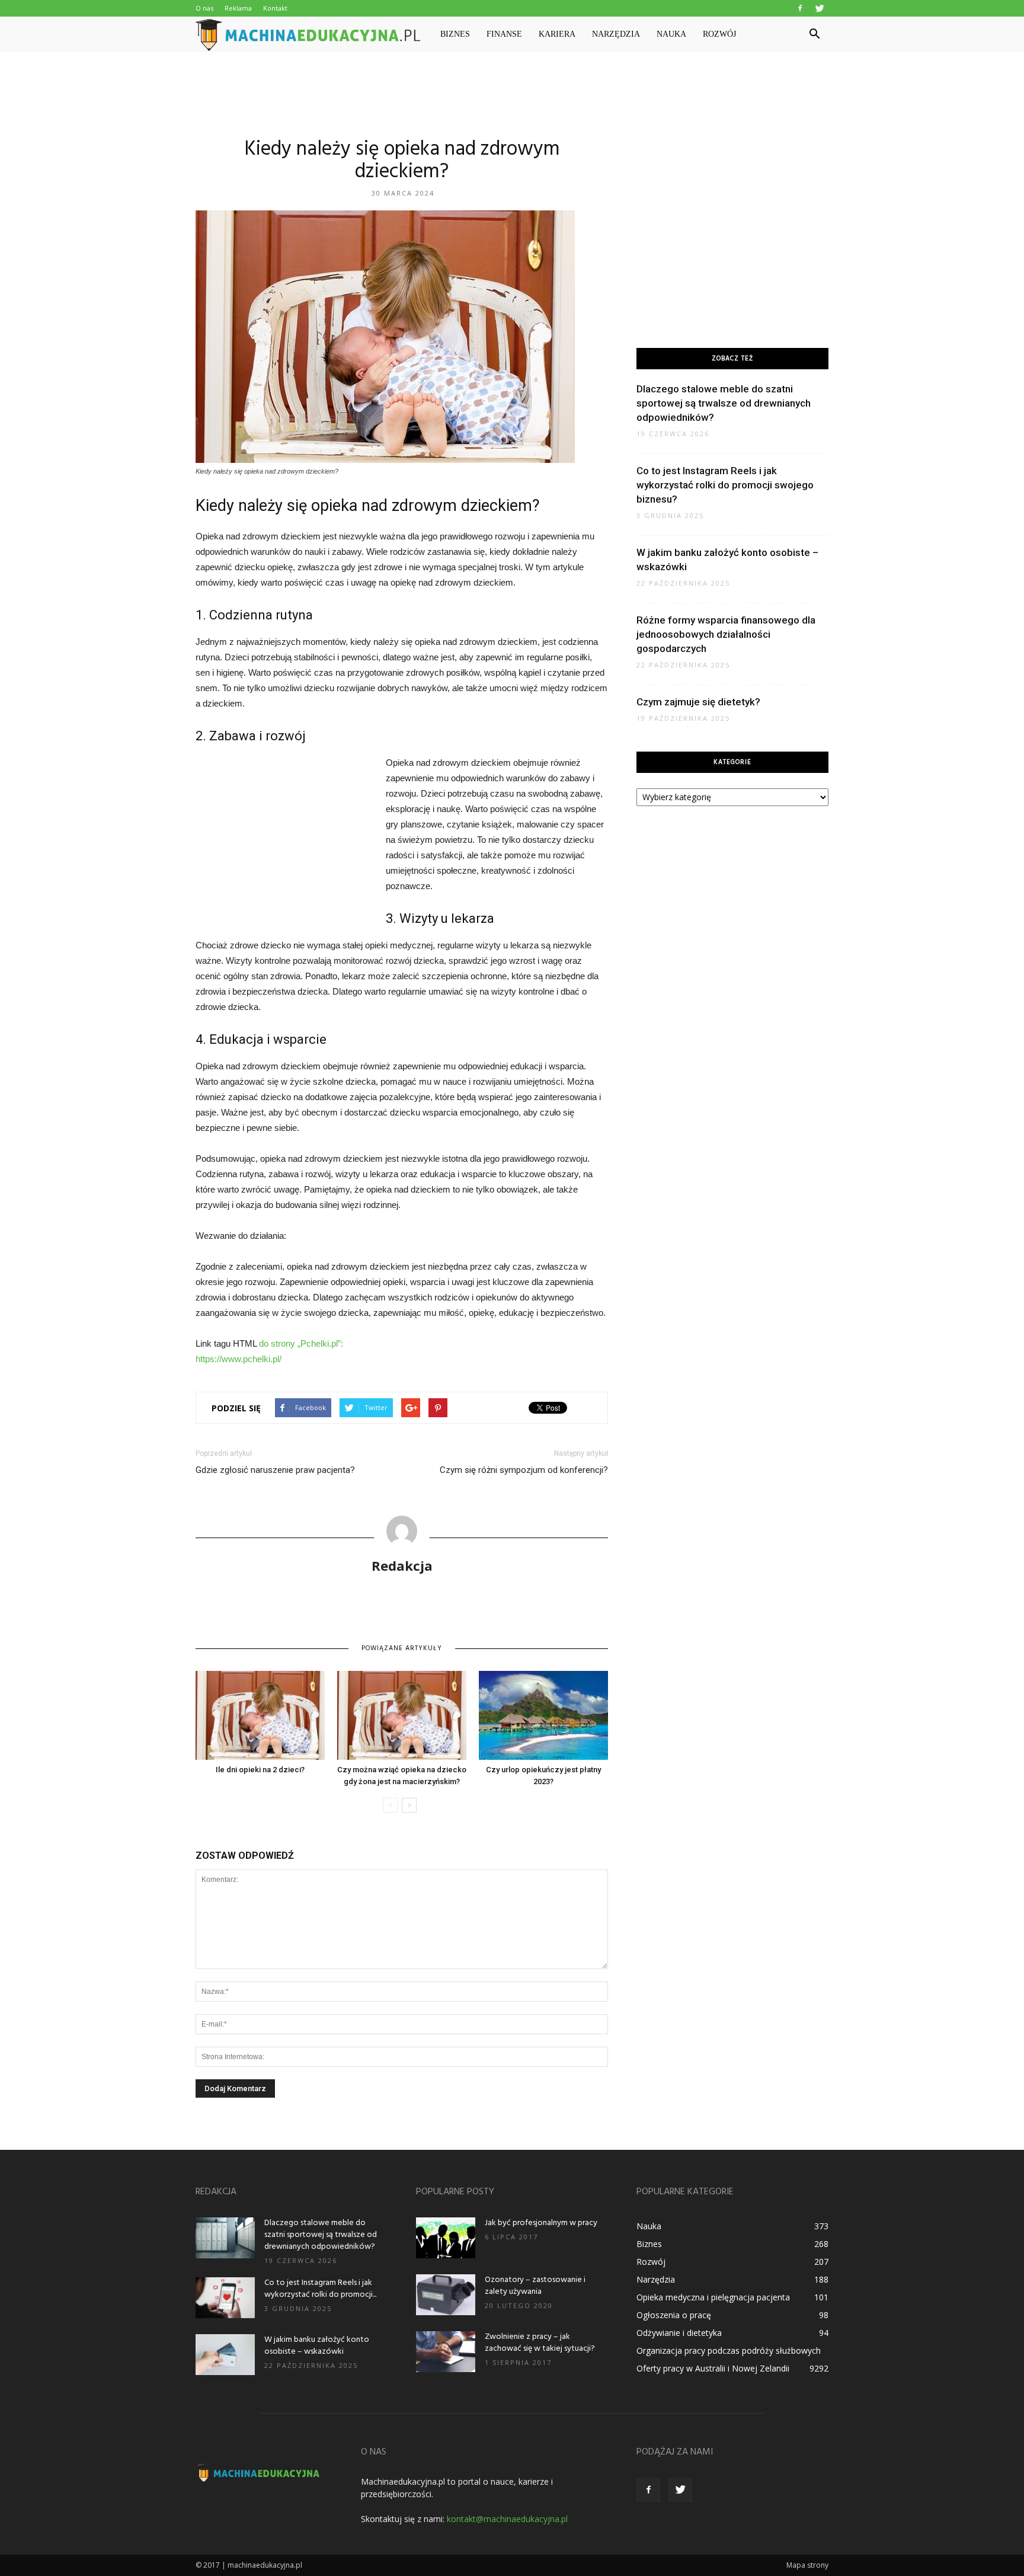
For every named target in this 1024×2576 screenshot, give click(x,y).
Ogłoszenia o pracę (674, 2315)
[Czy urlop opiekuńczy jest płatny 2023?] (543, 1715)
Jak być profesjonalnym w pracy (541, 2223)
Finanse (504, 34)
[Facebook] (800, 8)
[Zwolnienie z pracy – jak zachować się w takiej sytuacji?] (446, 2352)
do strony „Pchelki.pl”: (301, 1343)
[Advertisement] (512, 93)
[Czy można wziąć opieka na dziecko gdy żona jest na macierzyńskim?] (402, 1715)
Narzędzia (616, 34)
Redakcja (402, 1565)
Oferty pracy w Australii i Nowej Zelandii (713, 2368)
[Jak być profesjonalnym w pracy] (446, 2238)
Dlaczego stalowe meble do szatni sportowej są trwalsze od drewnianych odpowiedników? (724, 403)
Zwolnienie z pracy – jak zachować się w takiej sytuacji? (540, 2343)
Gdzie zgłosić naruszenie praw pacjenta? (275, 1470)
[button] (814, 34)
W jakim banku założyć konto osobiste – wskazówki (317, 2346)
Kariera (557, 34)
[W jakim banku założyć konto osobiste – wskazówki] (225, 2355)
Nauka (671, 34)
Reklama (238, 8)
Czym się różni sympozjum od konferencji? (524, 1470)
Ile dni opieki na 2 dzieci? (260, 1770)
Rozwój (719, 34)
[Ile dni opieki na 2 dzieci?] (260, 1715)
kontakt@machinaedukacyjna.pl (507, 2519)
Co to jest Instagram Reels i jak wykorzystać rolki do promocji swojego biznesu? (725, 485)
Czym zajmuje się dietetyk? (698, 702)
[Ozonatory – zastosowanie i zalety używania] (446, 2295)
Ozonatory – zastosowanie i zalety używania (535, 2286)
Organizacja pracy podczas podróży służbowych (729, 2350)
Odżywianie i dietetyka (679, 2333)
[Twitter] (820, 8)
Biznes (455, 34)
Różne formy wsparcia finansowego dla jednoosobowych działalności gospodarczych (726, 634)
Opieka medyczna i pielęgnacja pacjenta (713, 2297)
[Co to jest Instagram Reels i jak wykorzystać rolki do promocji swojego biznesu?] (225, 2298)
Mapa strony (807, 2565)
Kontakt (275, 8)
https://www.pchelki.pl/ (239, 1359)
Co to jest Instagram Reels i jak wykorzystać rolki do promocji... (320, 2289)
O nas (204, 8)
